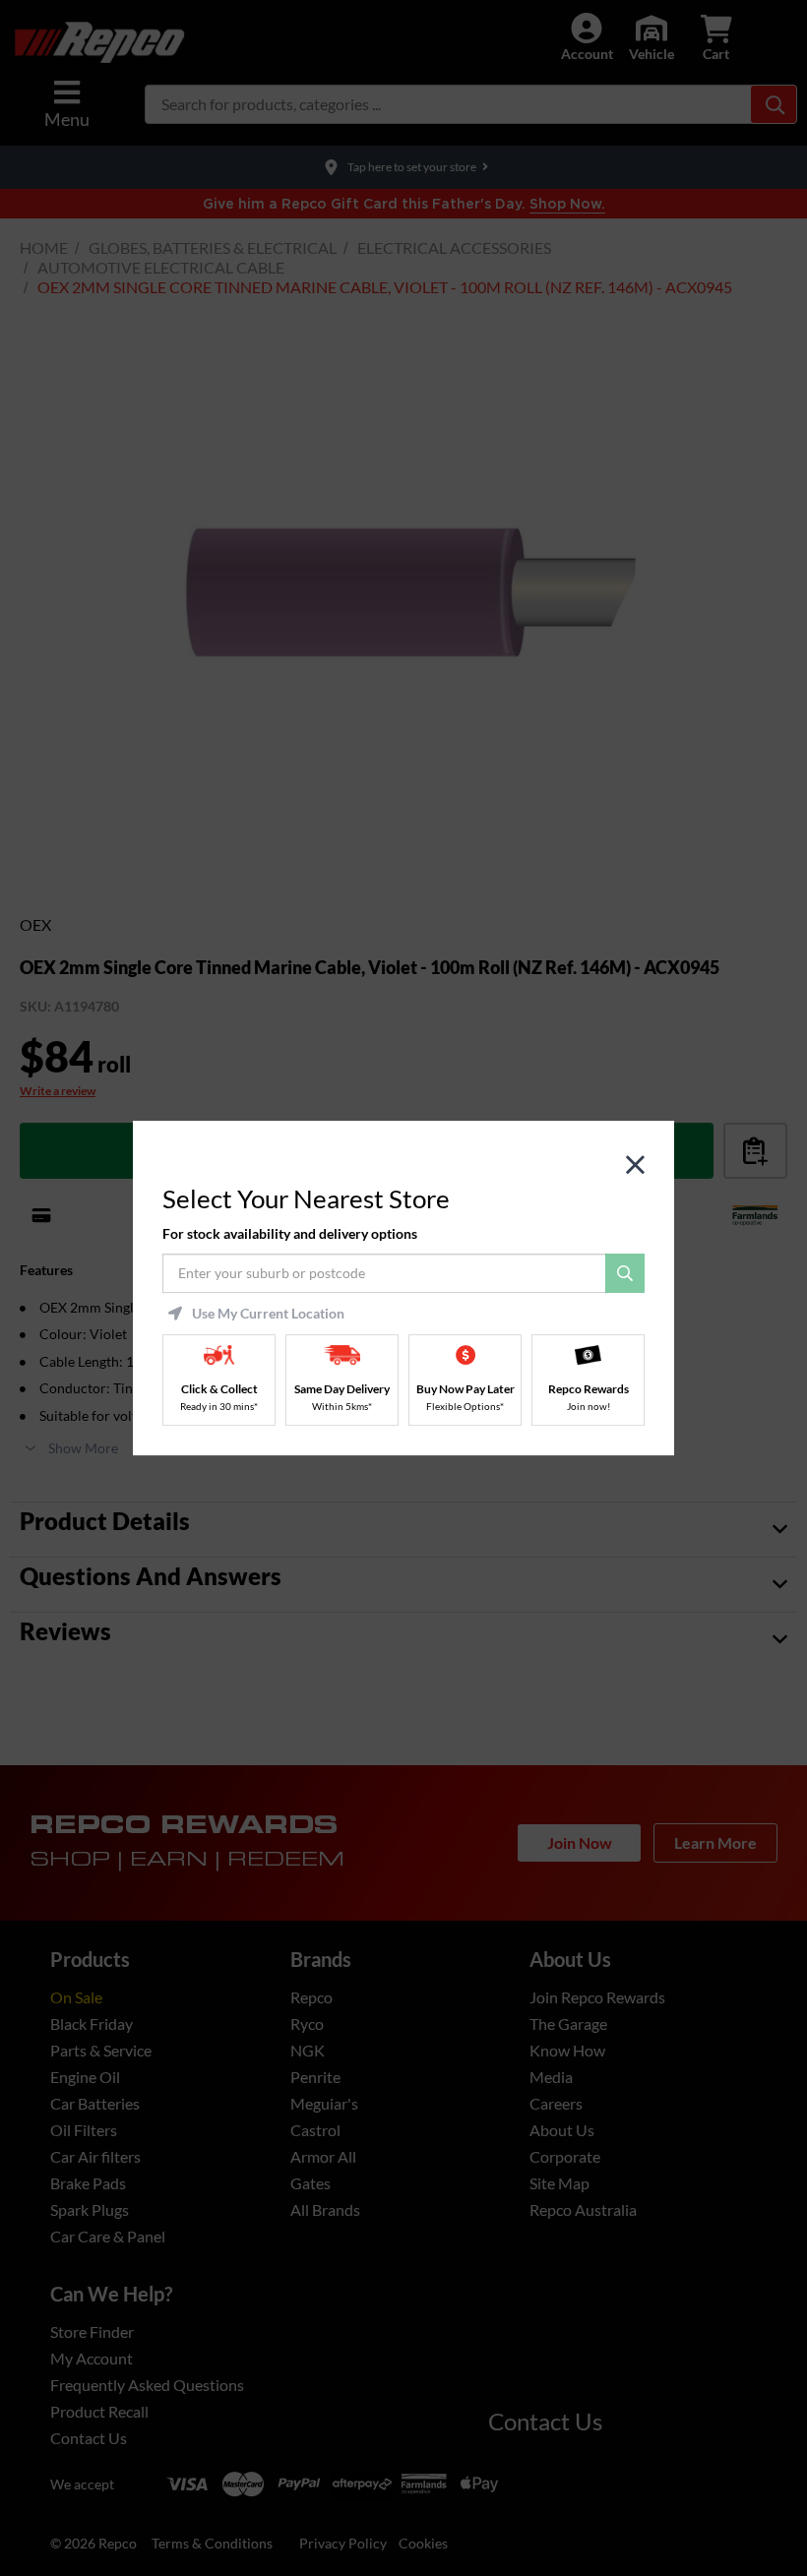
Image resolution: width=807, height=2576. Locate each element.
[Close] (635, 1165)
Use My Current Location (268, 1314)
